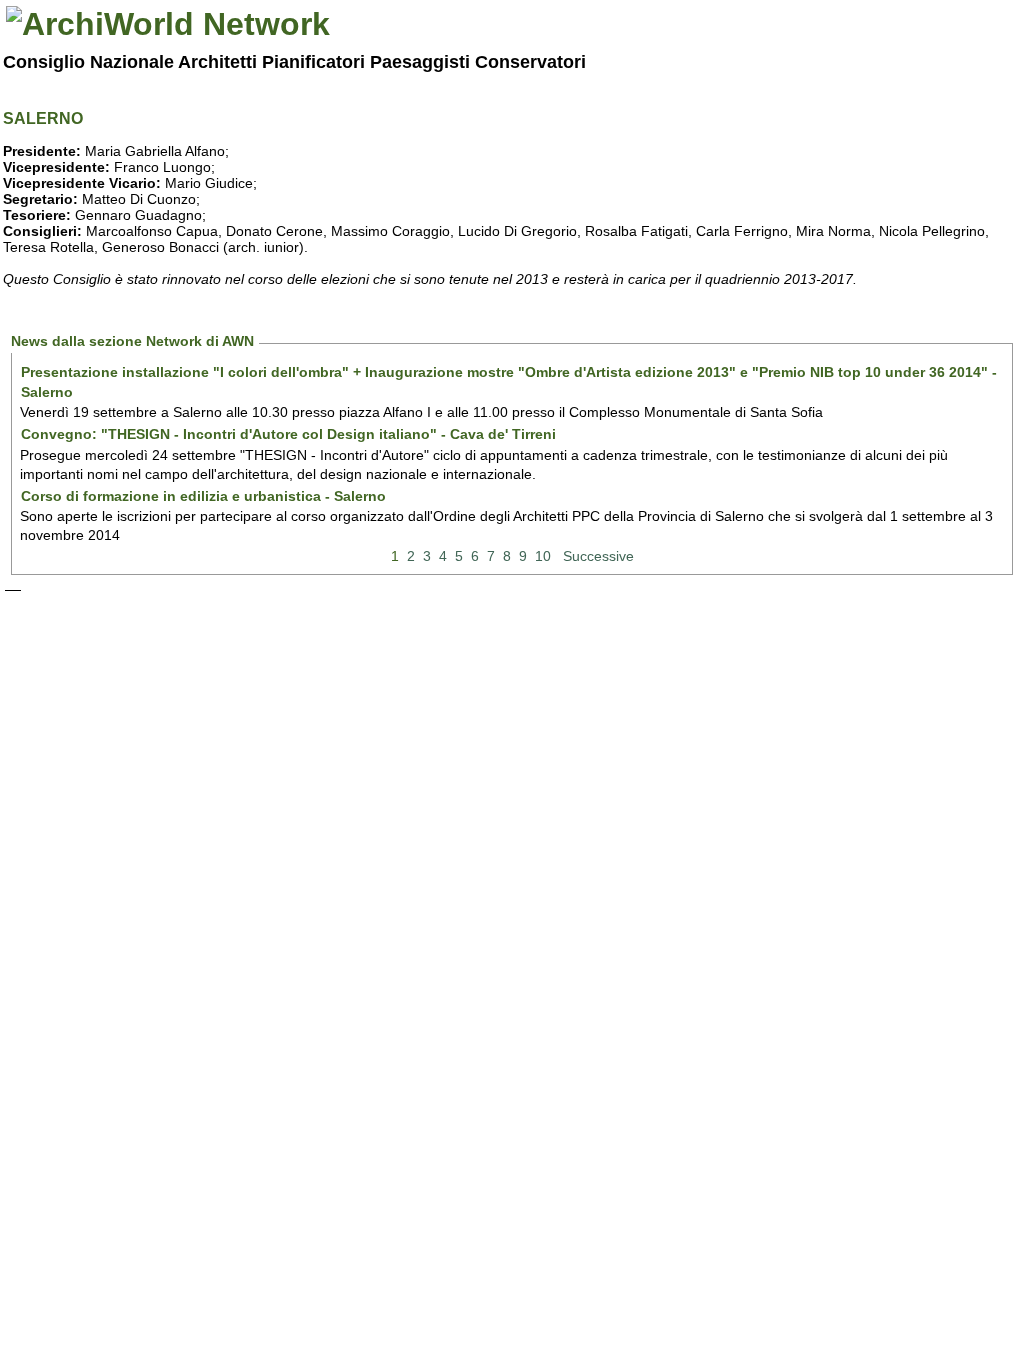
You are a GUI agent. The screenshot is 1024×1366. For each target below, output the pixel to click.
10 (543, 556)
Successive (598, 556)
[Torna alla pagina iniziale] (168, 24)
